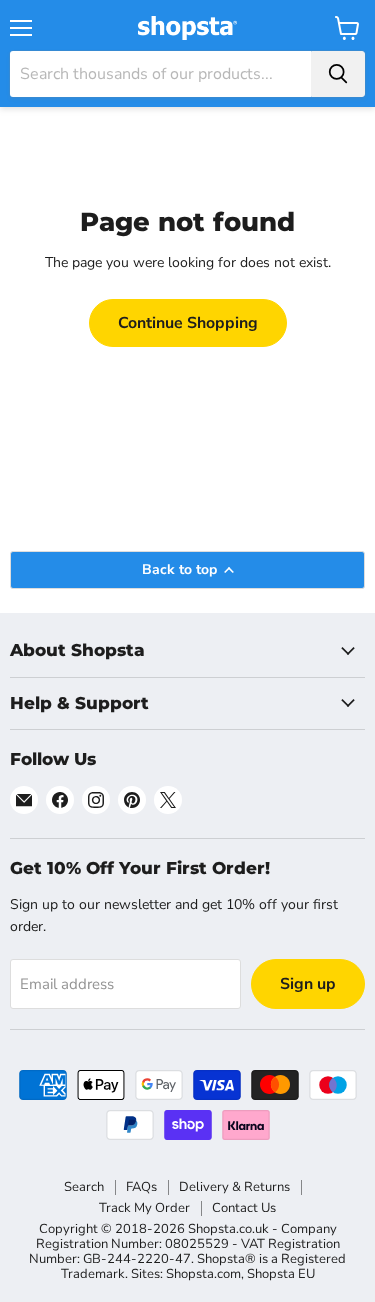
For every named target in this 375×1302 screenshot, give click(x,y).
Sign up (308, 984)
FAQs (141, 1187)
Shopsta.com (203, 1274)
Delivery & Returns (234, 1187)
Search (84, 1187)
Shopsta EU (281, 1274)
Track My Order (144, 1208)
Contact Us (244, 1208)
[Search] (338, 74)
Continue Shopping (188, 323)
